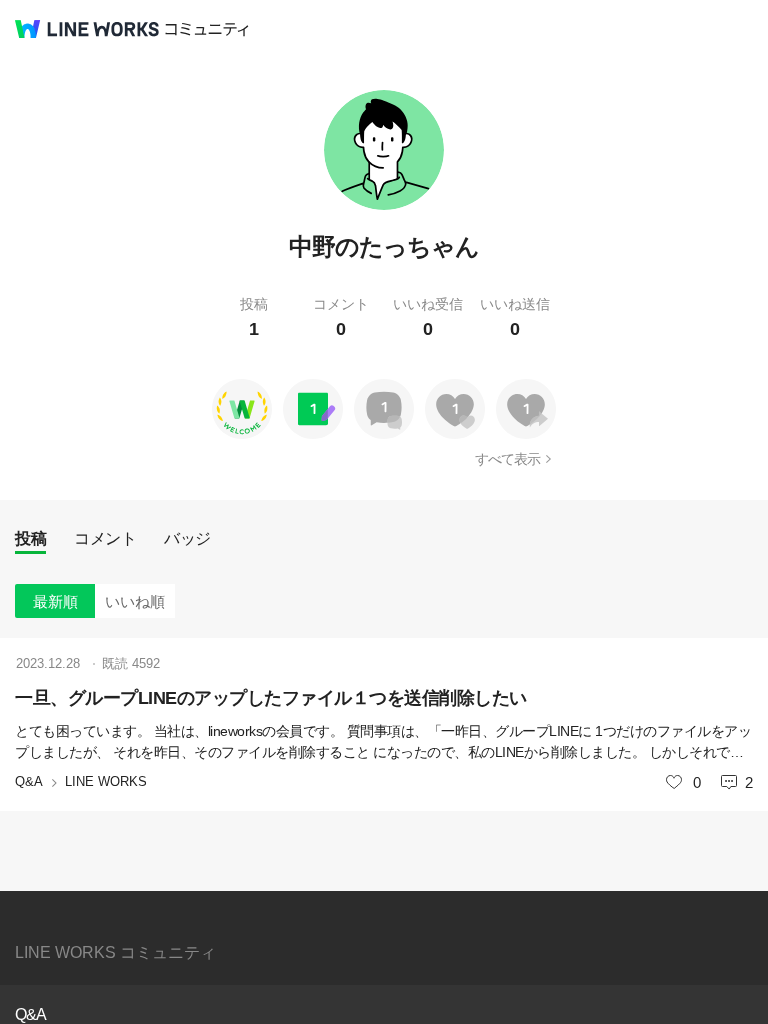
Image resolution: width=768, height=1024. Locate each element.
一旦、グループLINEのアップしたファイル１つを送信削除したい (271, 698)
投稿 (30, 538)
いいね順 (135, 601)
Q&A (29, 781)
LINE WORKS (106, 781)
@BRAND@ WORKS (87, 29)
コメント (105, 538)
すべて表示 (507, 459)
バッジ (187, 538)
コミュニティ (207, 29)
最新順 (55, 601)
